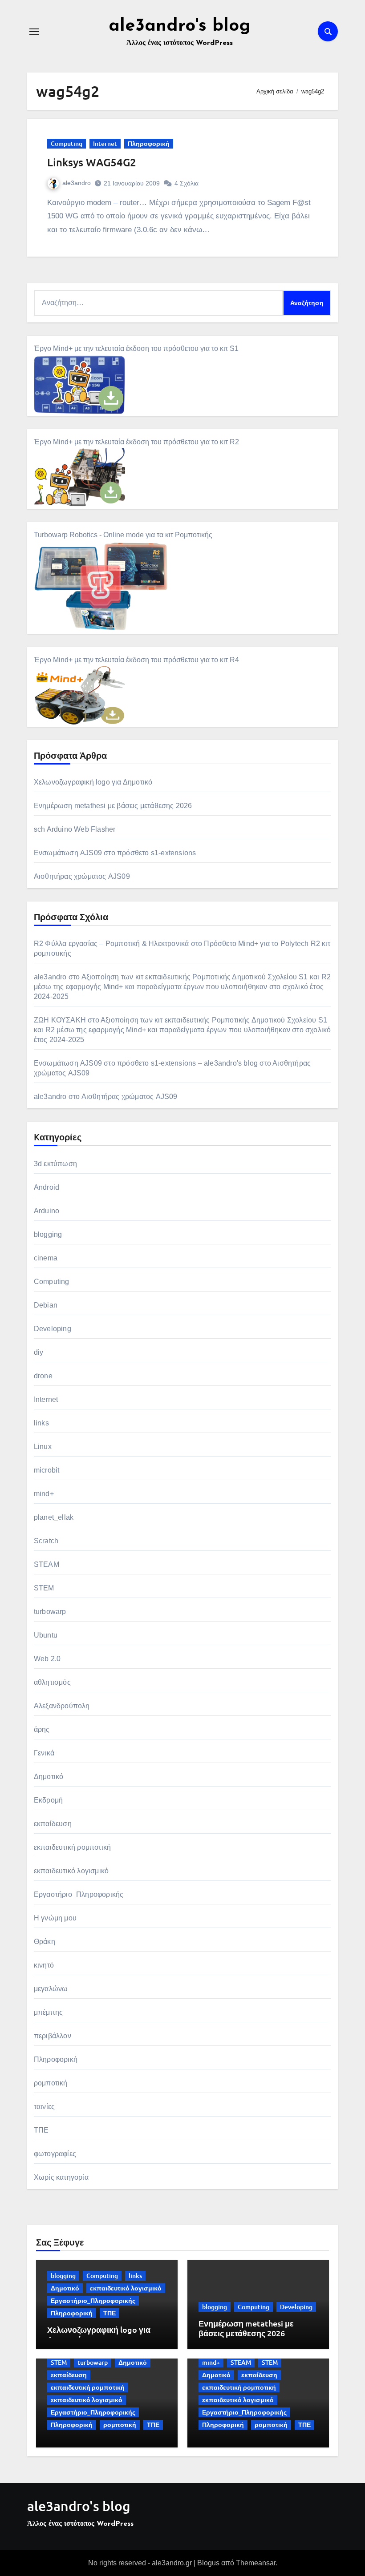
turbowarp (50, 1612)
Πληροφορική (149, 143)
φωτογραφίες (55, 2154)
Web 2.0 (47, 1659)
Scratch (46, 1541)
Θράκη (45, 1942)
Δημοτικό (49, 1777)
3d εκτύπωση (55, 1164)
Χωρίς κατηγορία (61, 2177)
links (41, 1423)
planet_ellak (54, 1517)
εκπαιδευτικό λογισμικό (71, 1871)
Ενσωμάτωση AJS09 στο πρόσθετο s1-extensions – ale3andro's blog (146, 1063)
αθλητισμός (52, 1682)
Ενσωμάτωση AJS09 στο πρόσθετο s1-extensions (115, 853)
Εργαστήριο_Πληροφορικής (79, 1894)
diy (39, 1352)
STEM (44, 1588)
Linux (43, 1447)
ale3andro (77, 183)
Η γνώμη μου (55, 1918)
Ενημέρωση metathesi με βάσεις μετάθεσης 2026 (113, 806)
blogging (48, 1234)
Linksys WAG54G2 (92, 162)
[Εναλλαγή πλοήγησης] (34, 32)
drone (43, 1376)
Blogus (208, 2563)
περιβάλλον (53, 2036)
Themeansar (256, 2563)
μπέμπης (48, 2012)
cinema (46, 1258)
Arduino (47, 1211)
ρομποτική (51, 2083)
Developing (53, 1329)
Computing (67, 143)
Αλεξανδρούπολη (62, 1706)
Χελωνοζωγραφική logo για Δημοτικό (93, 782)
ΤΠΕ (41, 2130)
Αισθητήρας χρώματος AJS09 (82, 876)
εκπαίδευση (53, 1824)
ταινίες (44, 2107)
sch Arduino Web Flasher (75, 829)
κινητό (44, 1965)
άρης (42, 1729)
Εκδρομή (48, 1800)
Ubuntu (46, 1635)
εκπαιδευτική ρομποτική (72, 1847)
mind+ (44, 1494)
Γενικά (44, 1753)
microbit (47, 1470)
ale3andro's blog (180, 26)
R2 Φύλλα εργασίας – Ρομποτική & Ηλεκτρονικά (112, 944)
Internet (105, 143)
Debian (46, 1305)
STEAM (47, 1564)
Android (47, 1187)
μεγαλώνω (51, 1989)
